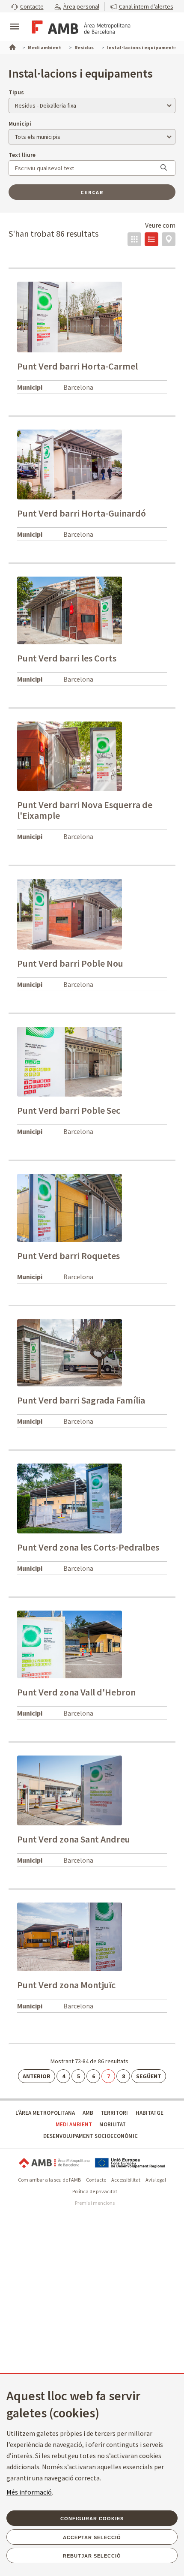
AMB (88, 2113)
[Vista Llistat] (151, 239)
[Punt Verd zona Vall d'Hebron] (70, 1644)
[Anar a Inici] (12, 46)
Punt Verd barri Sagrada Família (81, 1400)
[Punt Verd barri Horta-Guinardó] (70, 464)
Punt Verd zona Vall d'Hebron (76, 1692)
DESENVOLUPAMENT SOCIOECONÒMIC (91, 2136)
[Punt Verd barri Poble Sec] (70, 1061)
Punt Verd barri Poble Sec (69, 1110)
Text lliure (22, 155)
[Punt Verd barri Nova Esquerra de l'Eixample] (70, 756)
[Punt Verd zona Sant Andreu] (70, 1790)
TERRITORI (114, 2113)
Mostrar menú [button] (15, 19)
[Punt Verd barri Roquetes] (70, 1207)
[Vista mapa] (169, 239)
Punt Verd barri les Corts (67, 658)
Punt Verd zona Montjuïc (66, 1985)
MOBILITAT (113, 2124)
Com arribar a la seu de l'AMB (49, 2180)
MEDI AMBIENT (74, 2124)
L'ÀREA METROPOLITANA (45, 2113)
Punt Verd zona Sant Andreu (74, 1839)
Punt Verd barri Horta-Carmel (77, 366)
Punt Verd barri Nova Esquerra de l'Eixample (85, 810)
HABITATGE (150, 2113)
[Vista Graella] (134, 239)
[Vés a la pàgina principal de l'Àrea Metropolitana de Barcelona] (80, 27)
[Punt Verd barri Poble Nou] (70, 914)
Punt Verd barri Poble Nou (70, 963)
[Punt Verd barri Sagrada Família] (70, 1352)
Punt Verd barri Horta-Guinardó (82, 513)
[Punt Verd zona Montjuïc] (70, 1936)
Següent (149, 2076)
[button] (27, 6)
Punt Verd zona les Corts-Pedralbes (88, 1547)
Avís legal (156, 2180)
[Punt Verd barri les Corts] (70, 610)
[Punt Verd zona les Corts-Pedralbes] (70, 1498)
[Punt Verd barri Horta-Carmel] (70, 316)
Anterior (37, 2076)
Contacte (96, 2180)
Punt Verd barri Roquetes (68, 1256)
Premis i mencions (95, 2203)
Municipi (20, 123)
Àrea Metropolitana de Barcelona (54, 2163)
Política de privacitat (95, 2191)
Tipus (16, 92)
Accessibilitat (126, 2180)
